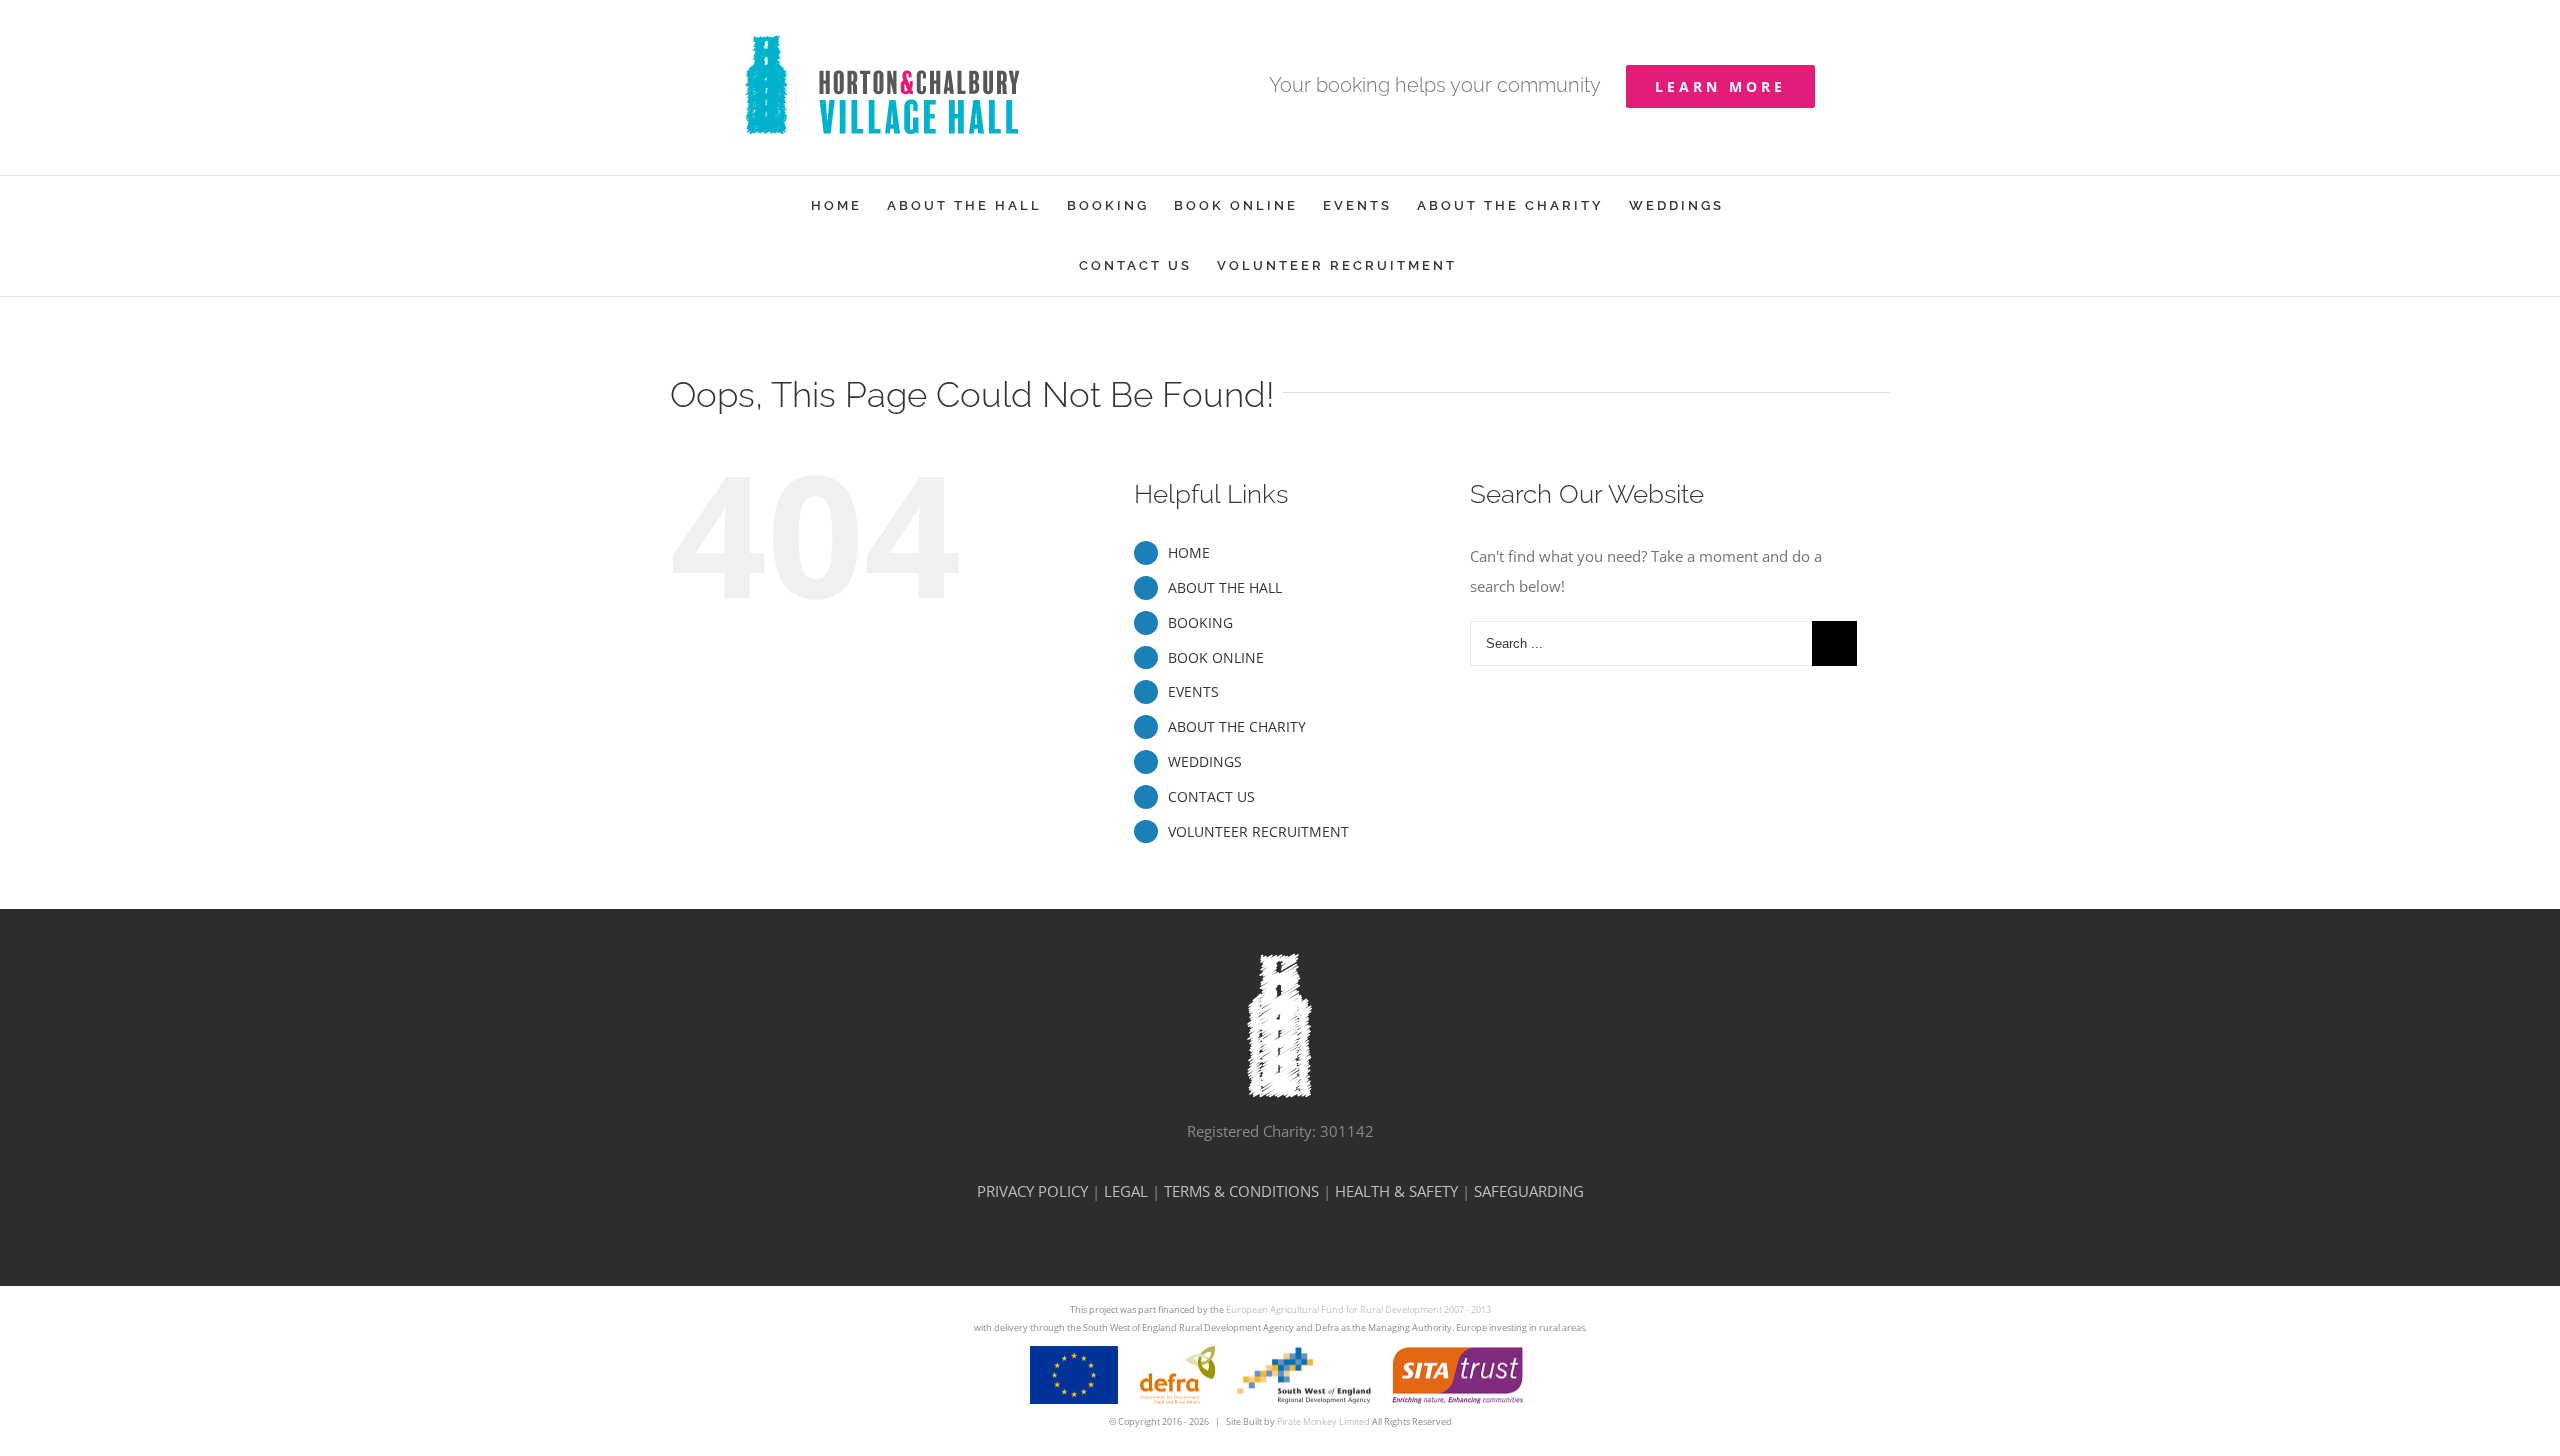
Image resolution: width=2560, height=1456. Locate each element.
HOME (1189, 552)
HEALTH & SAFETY (1396, 1191)
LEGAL (1126, 1191)
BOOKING (1200, 622)
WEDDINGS (1205, 761)
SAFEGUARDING (1529, 1191)
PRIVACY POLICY (1032, 1191)
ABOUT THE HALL (1225, 587)
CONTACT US (1211, 796)
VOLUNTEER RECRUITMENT (1258, 831)
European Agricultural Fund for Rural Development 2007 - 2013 (1358, 1309)
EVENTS (1193, 691)
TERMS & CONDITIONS (1241, 1191)
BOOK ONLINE (1216, 657)
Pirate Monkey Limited (1323, 1421)
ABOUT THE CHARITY (1237, 726)
